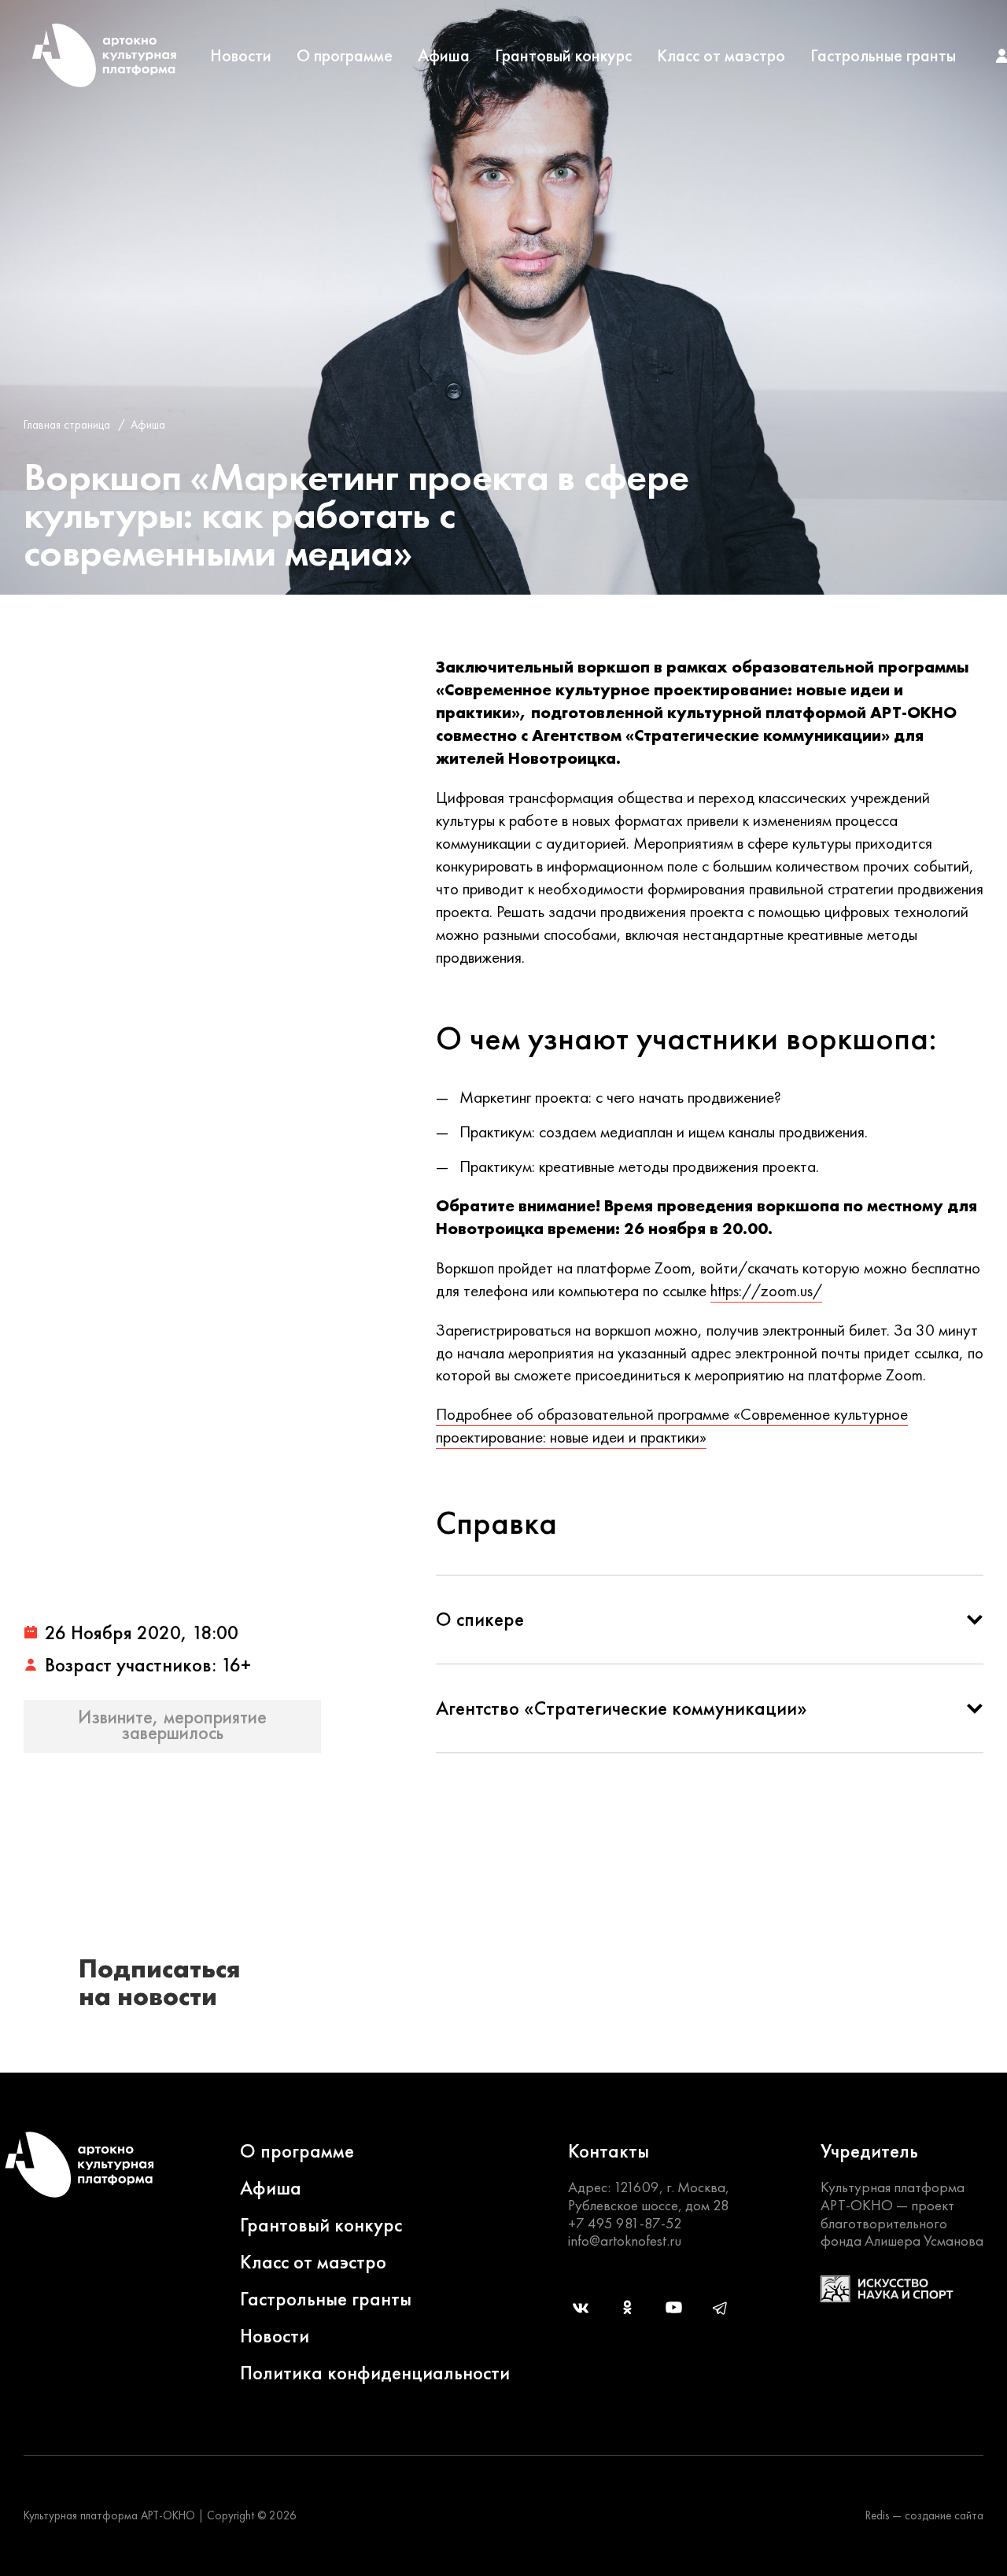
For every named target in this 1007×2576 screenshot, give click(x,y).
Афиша (444, 56)
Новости (241, 56)
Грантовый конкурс (563, 56)
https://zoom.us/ (766, 1290)
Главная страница (67, 425)
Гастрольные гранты (883, 56)
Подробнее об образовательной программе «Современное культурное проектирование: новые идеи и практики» (672, 1425)
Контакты (609, 2151)
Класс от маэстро (721, 56)
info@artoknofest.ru (625, 2241)
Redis (877, 2515)
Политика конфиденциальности (375, 2373)
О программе (345, 56)
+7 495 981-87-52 (625, 2223)
